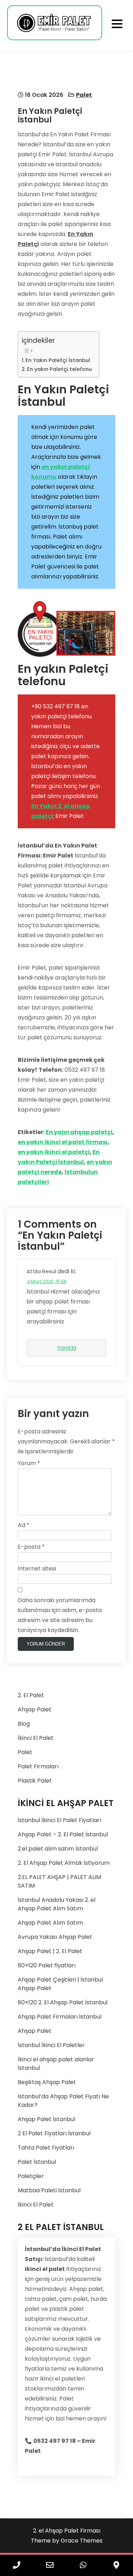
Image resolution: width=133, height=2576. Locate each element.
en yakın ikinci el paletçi (54, 1152)
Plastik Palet (35, 1781)
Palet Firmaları (38, 1766)
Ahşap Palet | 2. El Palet (50, 1951)
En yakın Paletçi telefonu (59, 369)
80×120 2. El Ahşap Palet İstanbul (63, 2002)
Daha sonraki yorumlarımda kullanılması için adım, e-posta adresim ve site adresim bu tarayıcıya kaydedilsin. (60, 1615)
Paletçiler (31, 2176)
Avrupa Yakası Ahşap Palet (55, 1937)
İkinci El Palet (36, 1738)
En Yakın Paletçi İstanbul (58, 360)
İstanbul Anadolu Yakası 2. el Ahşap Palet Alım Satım (57, 1904)
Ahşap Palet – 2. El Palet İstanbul (63, 1834)
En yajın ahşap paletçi (79, 1132)
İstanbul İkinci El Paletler (51, 2045)
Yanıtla (67, 1348)
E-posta (31, 1547)
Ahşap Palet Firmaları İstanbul (60, 2017)
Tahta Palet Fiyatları (46, 2148)
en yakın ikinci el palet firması (63, 1142)
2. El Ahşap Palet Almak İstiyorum (64, 1863)
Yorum (29, 1463)
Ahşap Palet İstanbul (46, 2119)
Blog (24, 1724)
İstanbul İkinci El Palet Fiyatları (59, 1820)
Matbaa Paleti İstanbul (49, 2190)
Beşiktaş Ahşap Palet (47, 2082)
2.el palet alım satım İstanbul (58, 1849)
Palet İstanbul (37, 2162)
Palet (84, 95)
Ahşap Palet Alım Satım (50, 1923)
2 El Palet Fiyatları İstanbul (54, 2133)
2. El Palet (31, 1695)
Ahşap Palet (35, 1709)
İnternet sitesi (37, 1568)
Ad (24, 1525)
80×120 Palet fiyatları (47, 1965)
